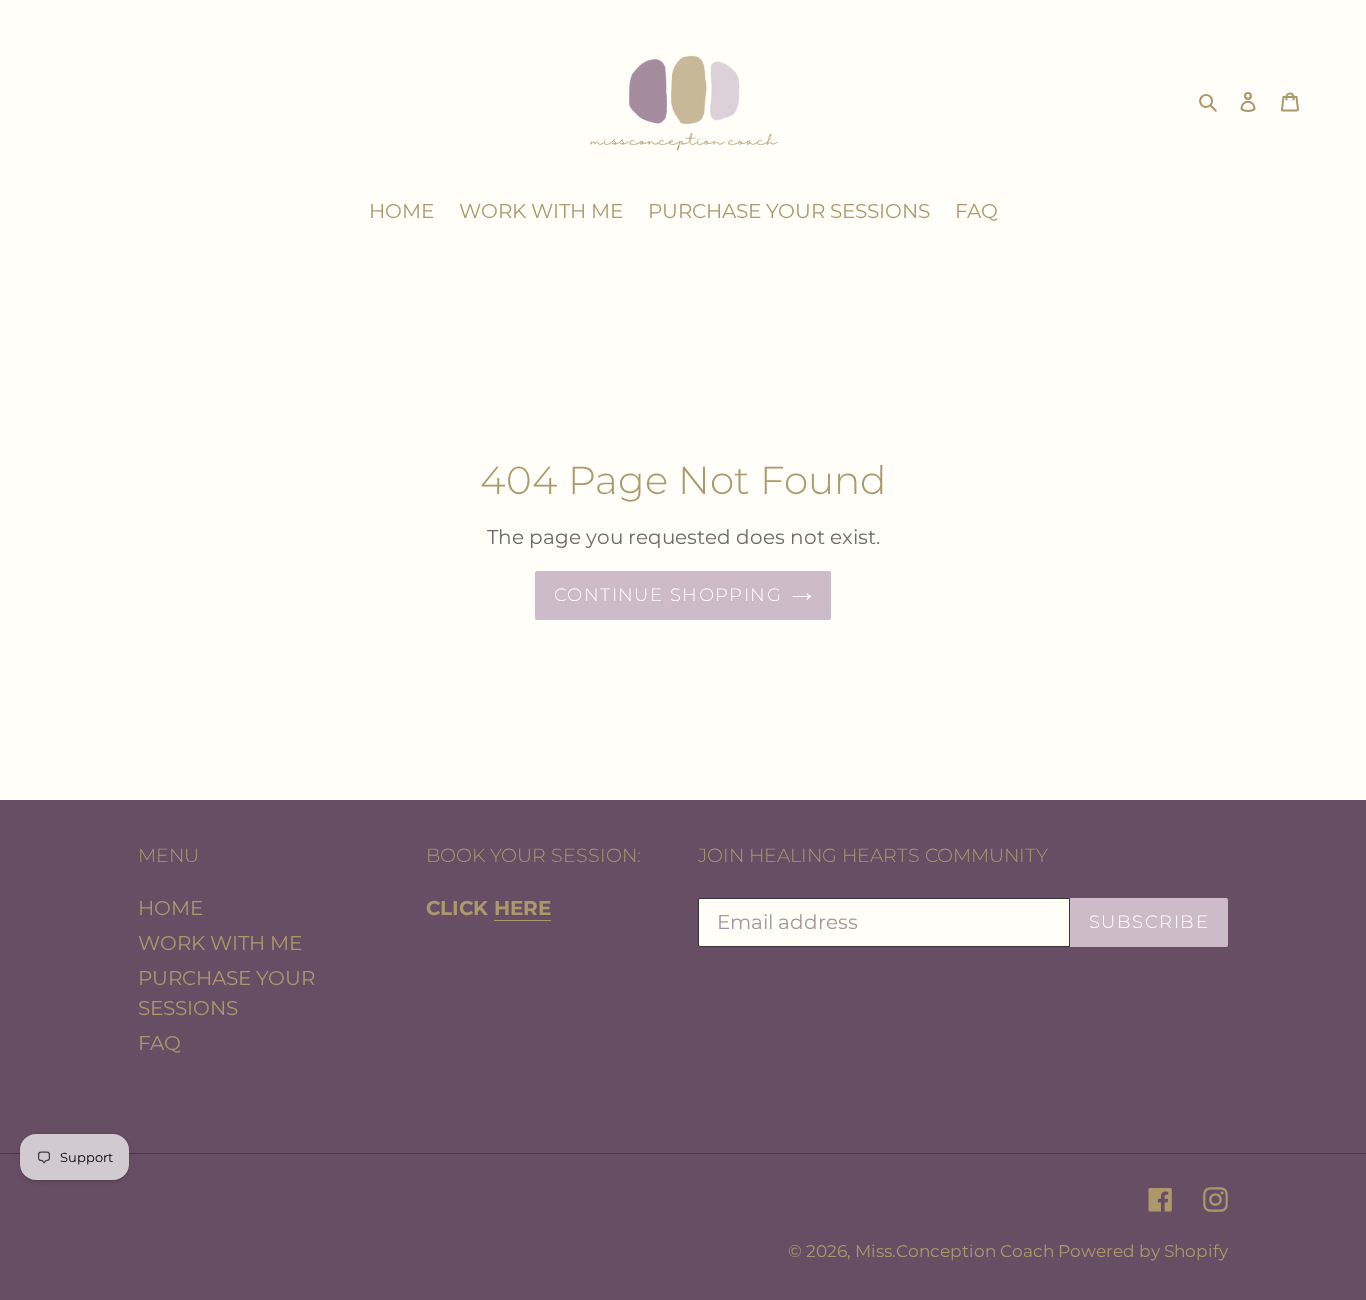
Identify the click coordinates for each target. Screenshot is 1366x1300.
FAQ (159, 1043)
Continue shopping (668, 595)
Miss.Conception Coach (956, 1251)
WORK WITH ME (220, 943)
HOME (170, 908)
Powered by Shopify (1143, 1251)
